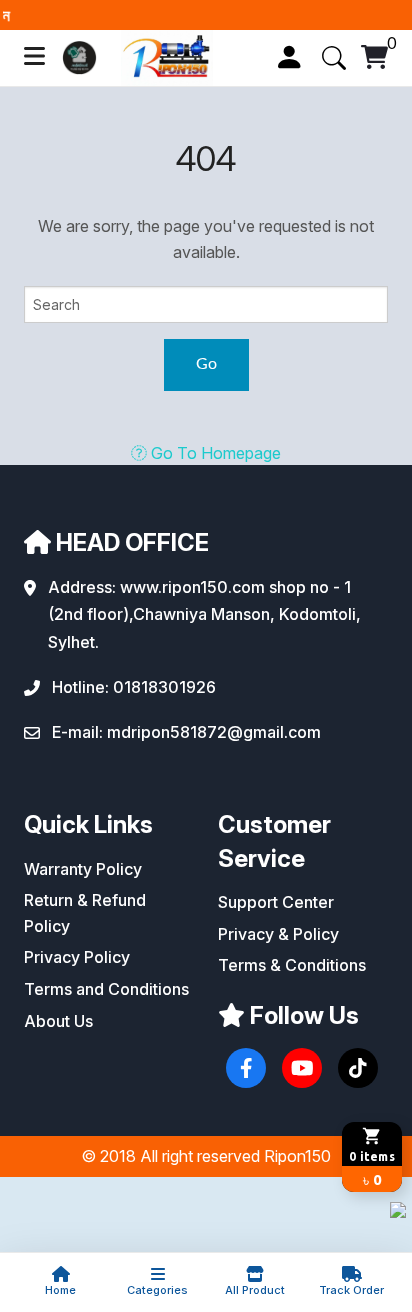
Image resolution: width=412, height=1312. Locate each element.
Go (206, 364)
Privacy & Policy (278, 934)
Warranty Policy (83, 869)
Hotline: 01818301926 (134, 687)
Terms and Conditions (106, 989)
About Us (58, 1021)
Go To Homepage (214, 453)
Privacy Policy (77, 957)
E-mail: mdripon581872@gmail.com (186, 732)
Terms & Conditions (292, 965)
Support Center (276, 902)
